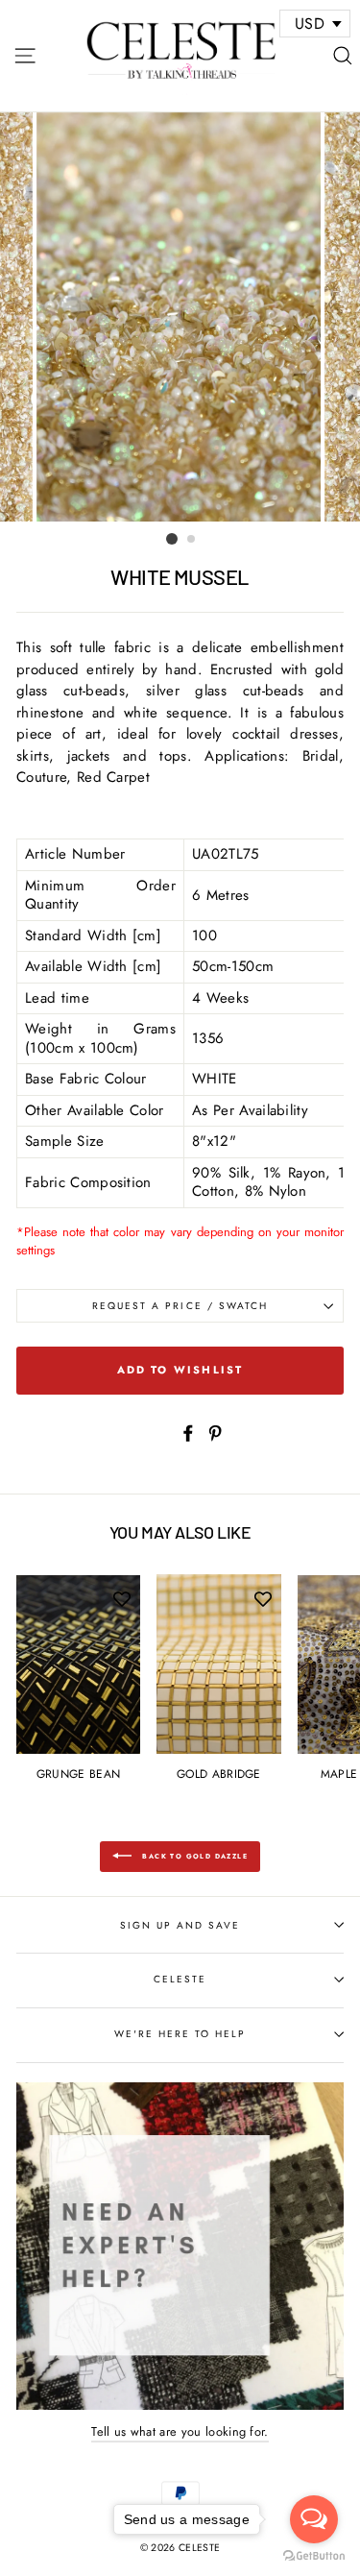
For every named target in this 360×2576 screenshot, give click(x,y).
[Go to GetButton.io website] (314, 2556)
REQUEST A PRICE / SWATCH (180, 1306)
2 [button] (192, 540)
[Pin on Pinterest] (215, 1432)
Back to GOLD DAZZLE (193, 1856)
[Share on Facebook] (188, 1432)
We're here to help (180, 2034)
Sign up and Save (180, 1925)
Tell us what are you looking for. (180, 2431)
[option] (180, 317)
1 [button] (172, 539)
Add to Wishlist (180, 1370)
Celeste (180, 1979)
